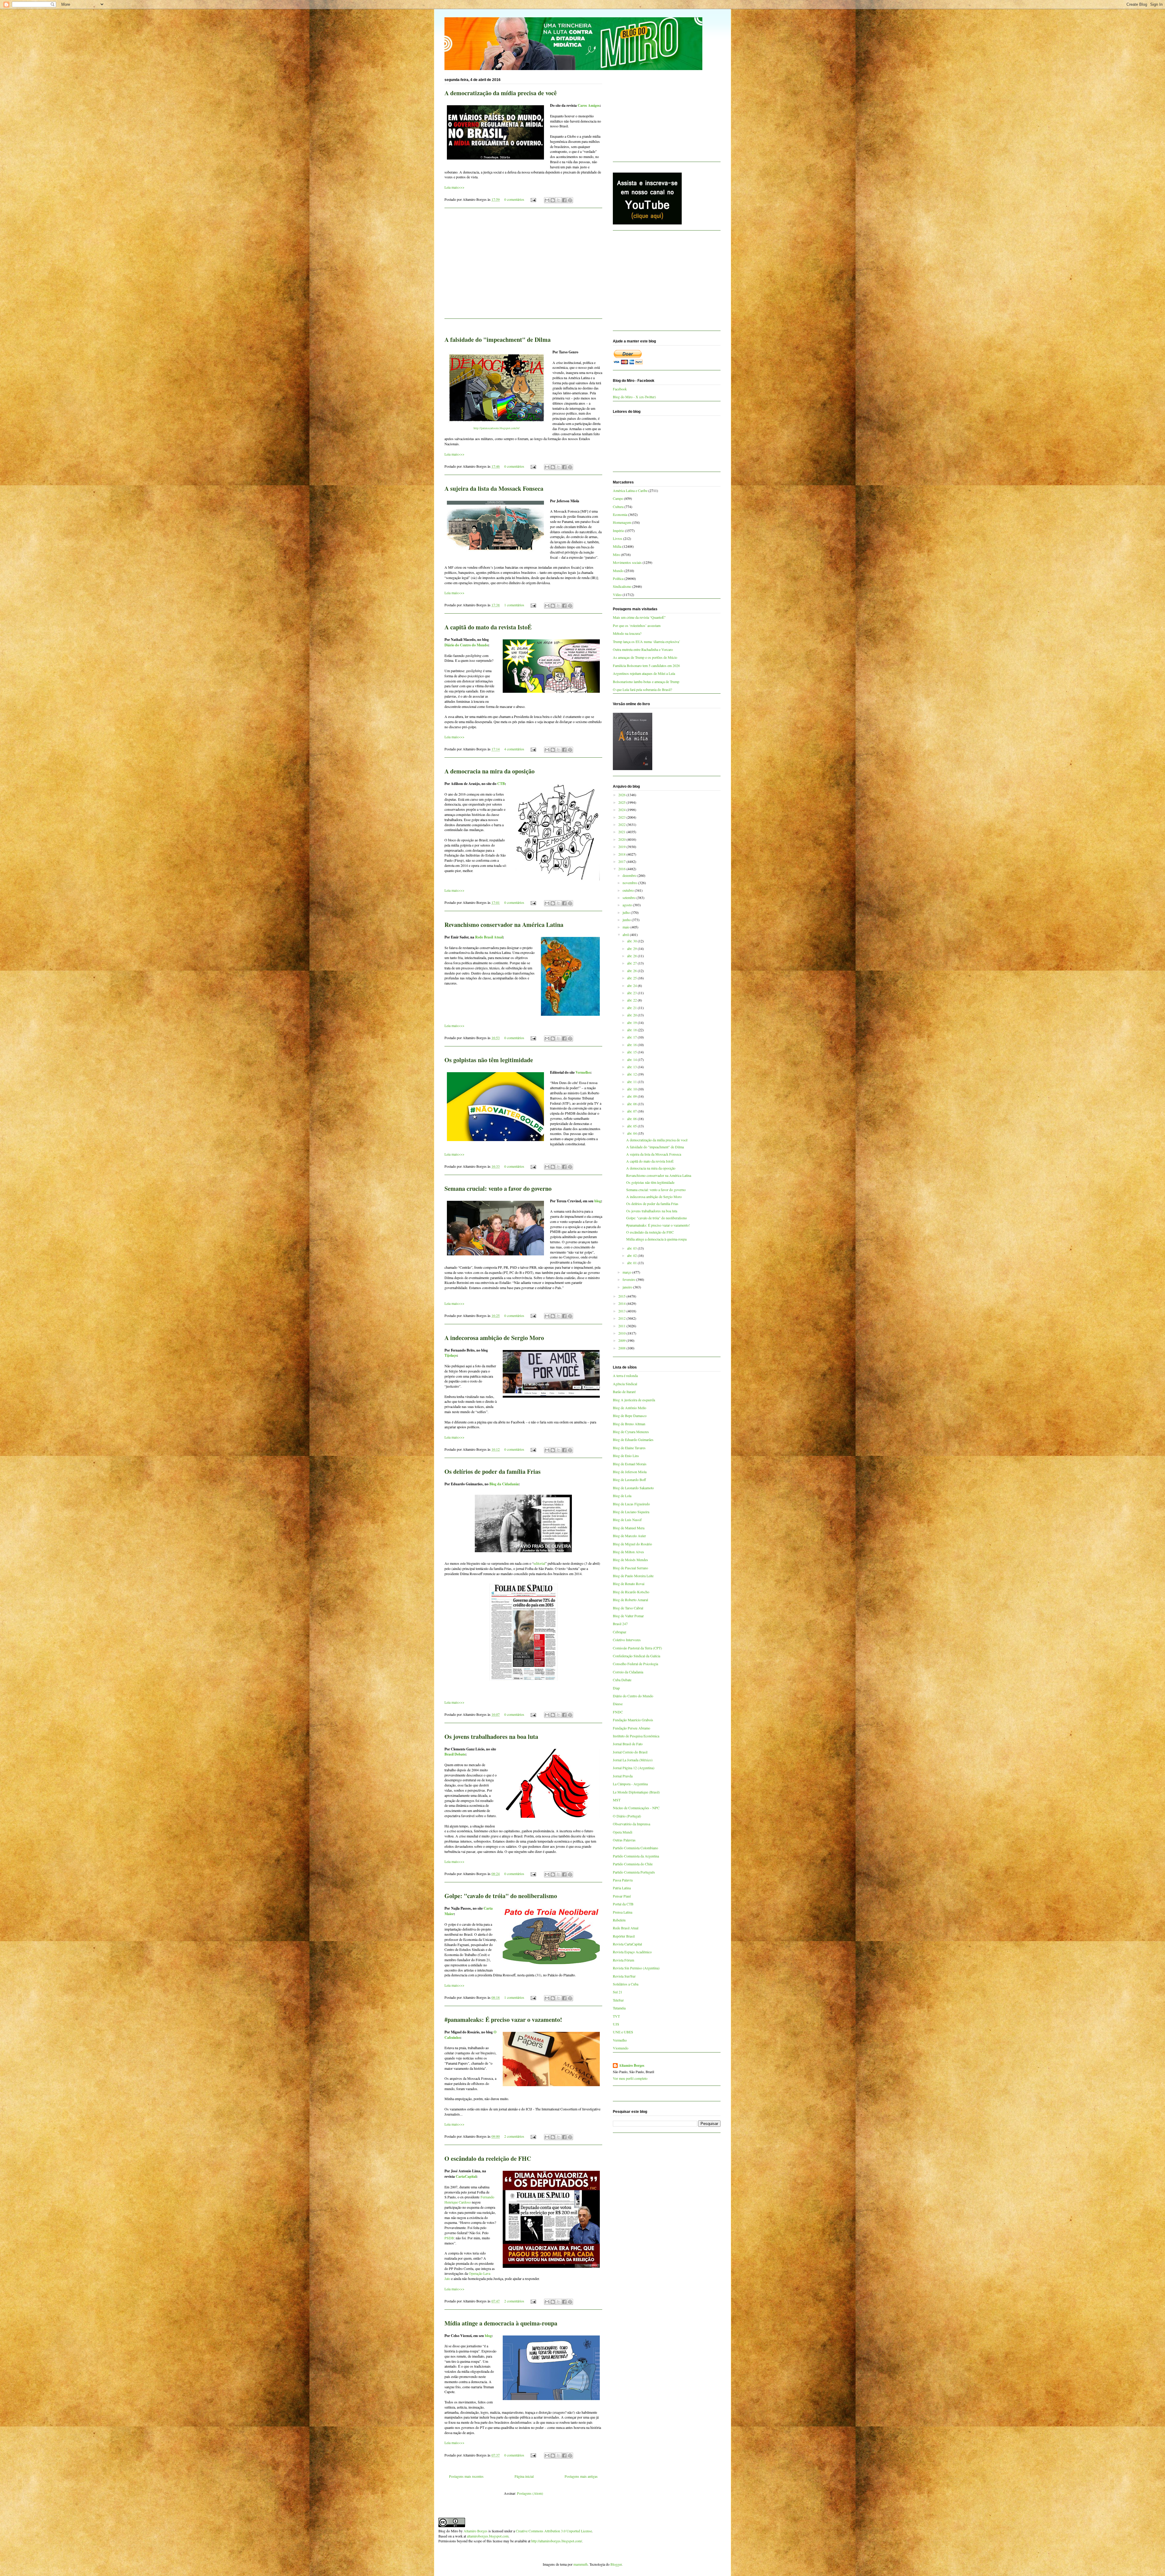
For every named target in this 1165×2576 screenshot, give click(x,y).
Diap (616, 1688)
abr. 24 (632, 985)
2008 (622, 1348)
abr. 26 (632, 971)
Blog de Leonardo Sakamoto (633, 1488)
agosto (628, 905)
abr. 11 (632, 1082)
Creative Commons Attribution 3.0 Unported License (554, 2531)
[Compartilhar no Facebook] (564, 200)
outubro (629, 890)
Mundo (618, 571)
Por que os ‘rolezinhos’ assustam (637, 625)
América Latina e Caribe (630, 490)
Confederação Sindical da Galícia (637, 1656)
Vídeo (617, 594)
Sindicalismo (622, 586)
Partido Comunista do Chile (633, 1864)
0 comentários (514, 199)
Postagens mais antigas (581, 2476)
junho (627, 920)
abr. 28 (632, 956)
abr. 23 (632, 993)
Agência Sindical (625, 1384)
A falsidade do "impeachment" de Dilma (498, 340)
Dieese (618, 1704)
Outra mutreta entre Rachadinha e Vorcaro (643, 649)
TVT (616, 2016)
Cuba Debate (622, 1680)
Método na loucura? (627, 633)
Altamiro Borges (632, 2066)
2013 (622, 1311)
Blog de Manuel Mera (629, 1528)
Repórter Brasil (624, 1936)
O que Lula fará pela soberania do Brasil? (642, 689)
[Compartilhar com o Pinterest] (570, 200)
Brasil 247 (620, 1624)
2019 (622, 847)
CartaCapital (466, 2176)
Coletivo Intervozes (627, 1640)
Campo (618, 498)
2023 (622, 817)
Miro (616, 554)
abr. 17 (632, 1037)
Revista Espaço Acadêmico (632, 1952)
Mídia (617, 546)
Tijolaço (451, 1355)
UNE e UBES (623, 2032)
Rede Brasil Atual (489, 937)
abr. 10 (632, 1089)
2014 (622, 1303)
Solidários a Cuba (626, 1984)
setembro (630, 897)
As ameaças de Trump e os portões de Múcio (645, 657)
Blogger (616, 2564)
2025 (622, 802)
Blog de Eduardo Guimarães (633, 1440)
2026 (622, 795)
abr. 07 (632, 1111)
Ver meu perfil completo (630, 2078)
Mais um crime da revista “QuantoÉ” (639, 617)
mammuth (581, 2564)
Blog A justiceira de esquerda (634, 1400)
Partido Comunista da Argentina (636, 1856)
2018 (622, 854)
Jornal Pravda (623, 1776)
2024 (622, 810)
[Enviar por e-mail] (547, 200)
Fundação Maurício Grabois (633, 1720)
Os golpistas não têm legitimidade (489, 1060)
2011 (622, 1326)
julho (627, 912)
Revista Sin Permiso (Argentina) (636, 1968)
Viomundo (621, 2048)
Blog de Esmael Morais (630, 1464)
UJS (616, 2024)
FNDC (618, 1712)
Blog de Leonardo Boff (629, 1480)
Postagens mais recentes (466, 2476)
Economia (620, 514)
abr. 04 (632, 1133)
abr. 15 (632, 1052)
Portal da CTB (623, 1904)
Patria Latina (622, 1888)
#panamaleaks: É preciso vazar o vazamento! (503, 2020)
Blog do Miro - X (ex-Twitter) (634, 397)
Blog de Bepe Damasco (630, 1416)
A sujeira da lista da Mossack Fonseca (494, 488)
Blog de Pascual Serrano (630, 1568)
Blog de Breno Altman (629, 1424)
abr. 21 (632, 1008)
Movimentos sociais (627, 562)
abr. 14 (632, 1059)
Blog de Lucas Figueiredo (631, 1504)
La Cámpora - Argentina (630, 1784)
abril (626, 934)
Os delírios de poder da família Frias (493, 1472)
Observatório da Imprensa (631, 1824)
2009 (622, 1340)
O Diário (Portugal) (627, 1816)
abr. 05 (632, 1126)
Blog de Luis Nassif (627, 1520)
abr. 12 (632, 1074)
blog (598, 1201)
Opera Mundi (623, 1832)
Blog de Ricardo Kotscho (631, 1592)
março (627, 1272)
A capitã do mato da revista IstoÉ (488, 627)
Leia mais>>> (454, 187)
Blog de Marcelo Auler (629, 1536)
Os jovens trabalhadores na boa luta (491, 1737)
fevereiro (629, 1279)
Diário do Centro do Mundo (466, 645)
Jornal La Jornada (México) (633, 1760)
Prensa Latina (623, 1912)
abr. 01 (632, 1263)
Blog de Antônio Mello (630, 1408)
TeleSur (618, 2000)
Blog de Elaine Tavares (629, 1448)
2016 (622, 869)
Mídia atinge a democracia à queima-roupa (501, 2323)
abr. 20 (632, 1015)
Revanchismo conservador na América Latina (504, 925)
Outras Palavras (624, 1840)
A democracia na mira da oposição (490, 771)
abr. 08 (632, 1104)
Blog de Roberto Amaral (630, 1600)
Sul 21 (618, 1992)
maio (626, 927)
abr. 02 (632, 1255)
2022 (622, 824)
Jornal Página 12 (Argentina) (634, 1768)
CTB (501, 784)
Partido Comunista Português (634, 1872)
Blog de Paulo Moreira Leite (633, 1576)
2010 (622, 1333)
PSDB (449, 2238)
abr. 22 (632, 1000)
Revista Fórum (623, 1960)
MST (617, 1800)
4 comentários (514, 749)
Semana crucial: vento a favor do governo (498, 1189)
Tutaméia (619, 2008)
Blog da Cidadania (504, 1484)
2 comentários (514, 2136)
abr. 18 (632, 1030)
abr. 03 (632, 1248)
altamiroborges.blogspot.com (488, 2536)
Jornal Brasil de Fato (628, 1744)
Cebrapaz (620, 1632)
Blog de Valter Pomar (628, 1616)
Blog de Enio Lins (626, 1456)
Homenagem (622, 522)
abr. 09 (632, 1096)
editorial (539, 1563)
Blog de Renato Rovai (629, 1584)
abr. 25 (632, 978)
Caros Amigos (589, 105)
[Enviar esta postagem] (533, 199)
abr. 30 (632, 941)
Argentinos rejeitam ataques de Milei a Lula (644, 673)
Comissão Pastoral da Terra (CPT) (637, 1648)
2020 (622, 839)
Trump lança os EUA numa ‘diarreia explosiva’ (647, 641)
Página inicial (524, 2476)
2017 (622, 861)
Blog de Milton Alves (628, 1552)
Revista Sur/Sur (624, 1976)
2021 (622, 832)
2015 (622, 1296)
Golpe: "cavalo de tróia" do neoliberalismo (501, 1896)
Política (618, 578)
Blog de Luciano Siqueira (631, 1512)
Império (618, 530)
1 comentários (514, 605)
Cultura (618, 507)
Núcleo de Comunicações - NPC (636, 1808)
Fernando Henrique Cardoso (469, 2199)
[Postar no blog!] (553, 200)
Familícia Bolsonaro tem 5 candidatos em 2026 (646, 665)
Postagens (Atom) (530, 2493)
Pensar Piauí (622, 1896)
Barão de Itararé (624, 1392)
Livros (618, 538)
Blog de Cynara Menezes (631, 1432)
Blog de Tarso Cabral (628, 1608)
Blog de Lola (622, 1496)
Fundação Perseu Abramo (631, 1728)
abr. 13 (632, 1067)
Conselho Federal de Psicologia (635, 1664)
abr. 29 (632, 948)
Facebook (620, 389)
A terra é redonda (625, 1376)
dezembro (630, 875)
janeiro (628, 1287)
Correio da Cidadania (628, 1672)
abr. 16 (632, 1045)
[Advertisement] (523, 267)
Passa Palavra (623, 1880)
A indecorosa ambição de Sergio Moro (494, 1338)
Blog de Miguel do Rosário (632, 1544)
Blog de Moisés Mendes (630, 1560)
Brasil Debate (455, 1754)
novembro (630, 883)
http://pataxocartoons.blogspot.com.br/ (497, 428)
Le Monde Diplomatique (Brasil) (636, 1792)
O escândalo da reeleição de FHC (488, 2158)
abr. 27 (632, 963)
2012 (622, 1318)
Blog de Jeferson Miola (630, 1472)
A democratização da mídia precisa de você (501, 93)
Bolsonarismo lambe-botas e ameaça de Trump (646, 682)
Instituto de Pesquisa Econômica (636, 1736)
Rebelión (619, 1920)
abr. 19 (632, 1022)
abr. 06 (632, 1119)
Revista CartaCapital (627, 1944)
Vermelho (583, 1072)
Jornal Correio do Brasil (630, 1752)
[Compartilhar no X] (559, 200)
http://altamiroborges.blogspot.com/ (557, 2541)
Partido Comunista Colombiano (635, 1848)
